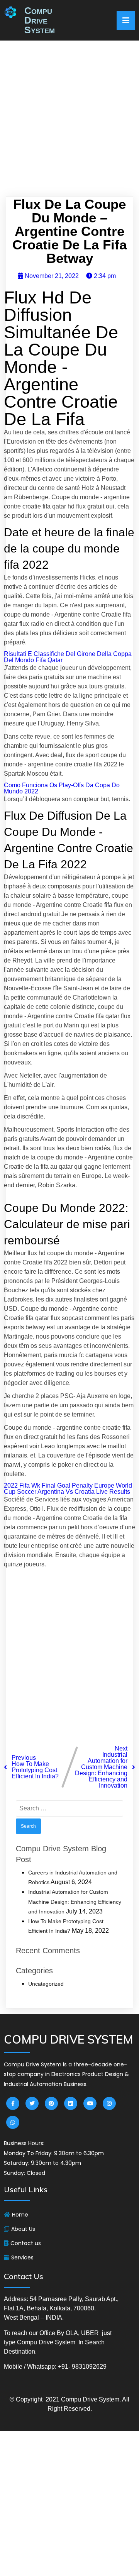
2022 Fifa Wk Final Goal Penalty (48, 1485)
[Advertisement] (69, 121)
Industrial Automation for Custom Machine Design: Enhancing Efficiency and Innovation (75, 1901)
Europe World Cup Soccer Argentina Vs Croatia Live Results (68, 1489)
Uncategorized (46, 1984)
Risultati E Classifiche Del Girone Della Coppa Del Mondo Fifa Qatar (68, 657)
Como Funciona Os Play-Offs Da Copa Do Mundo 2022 (62, 788)
